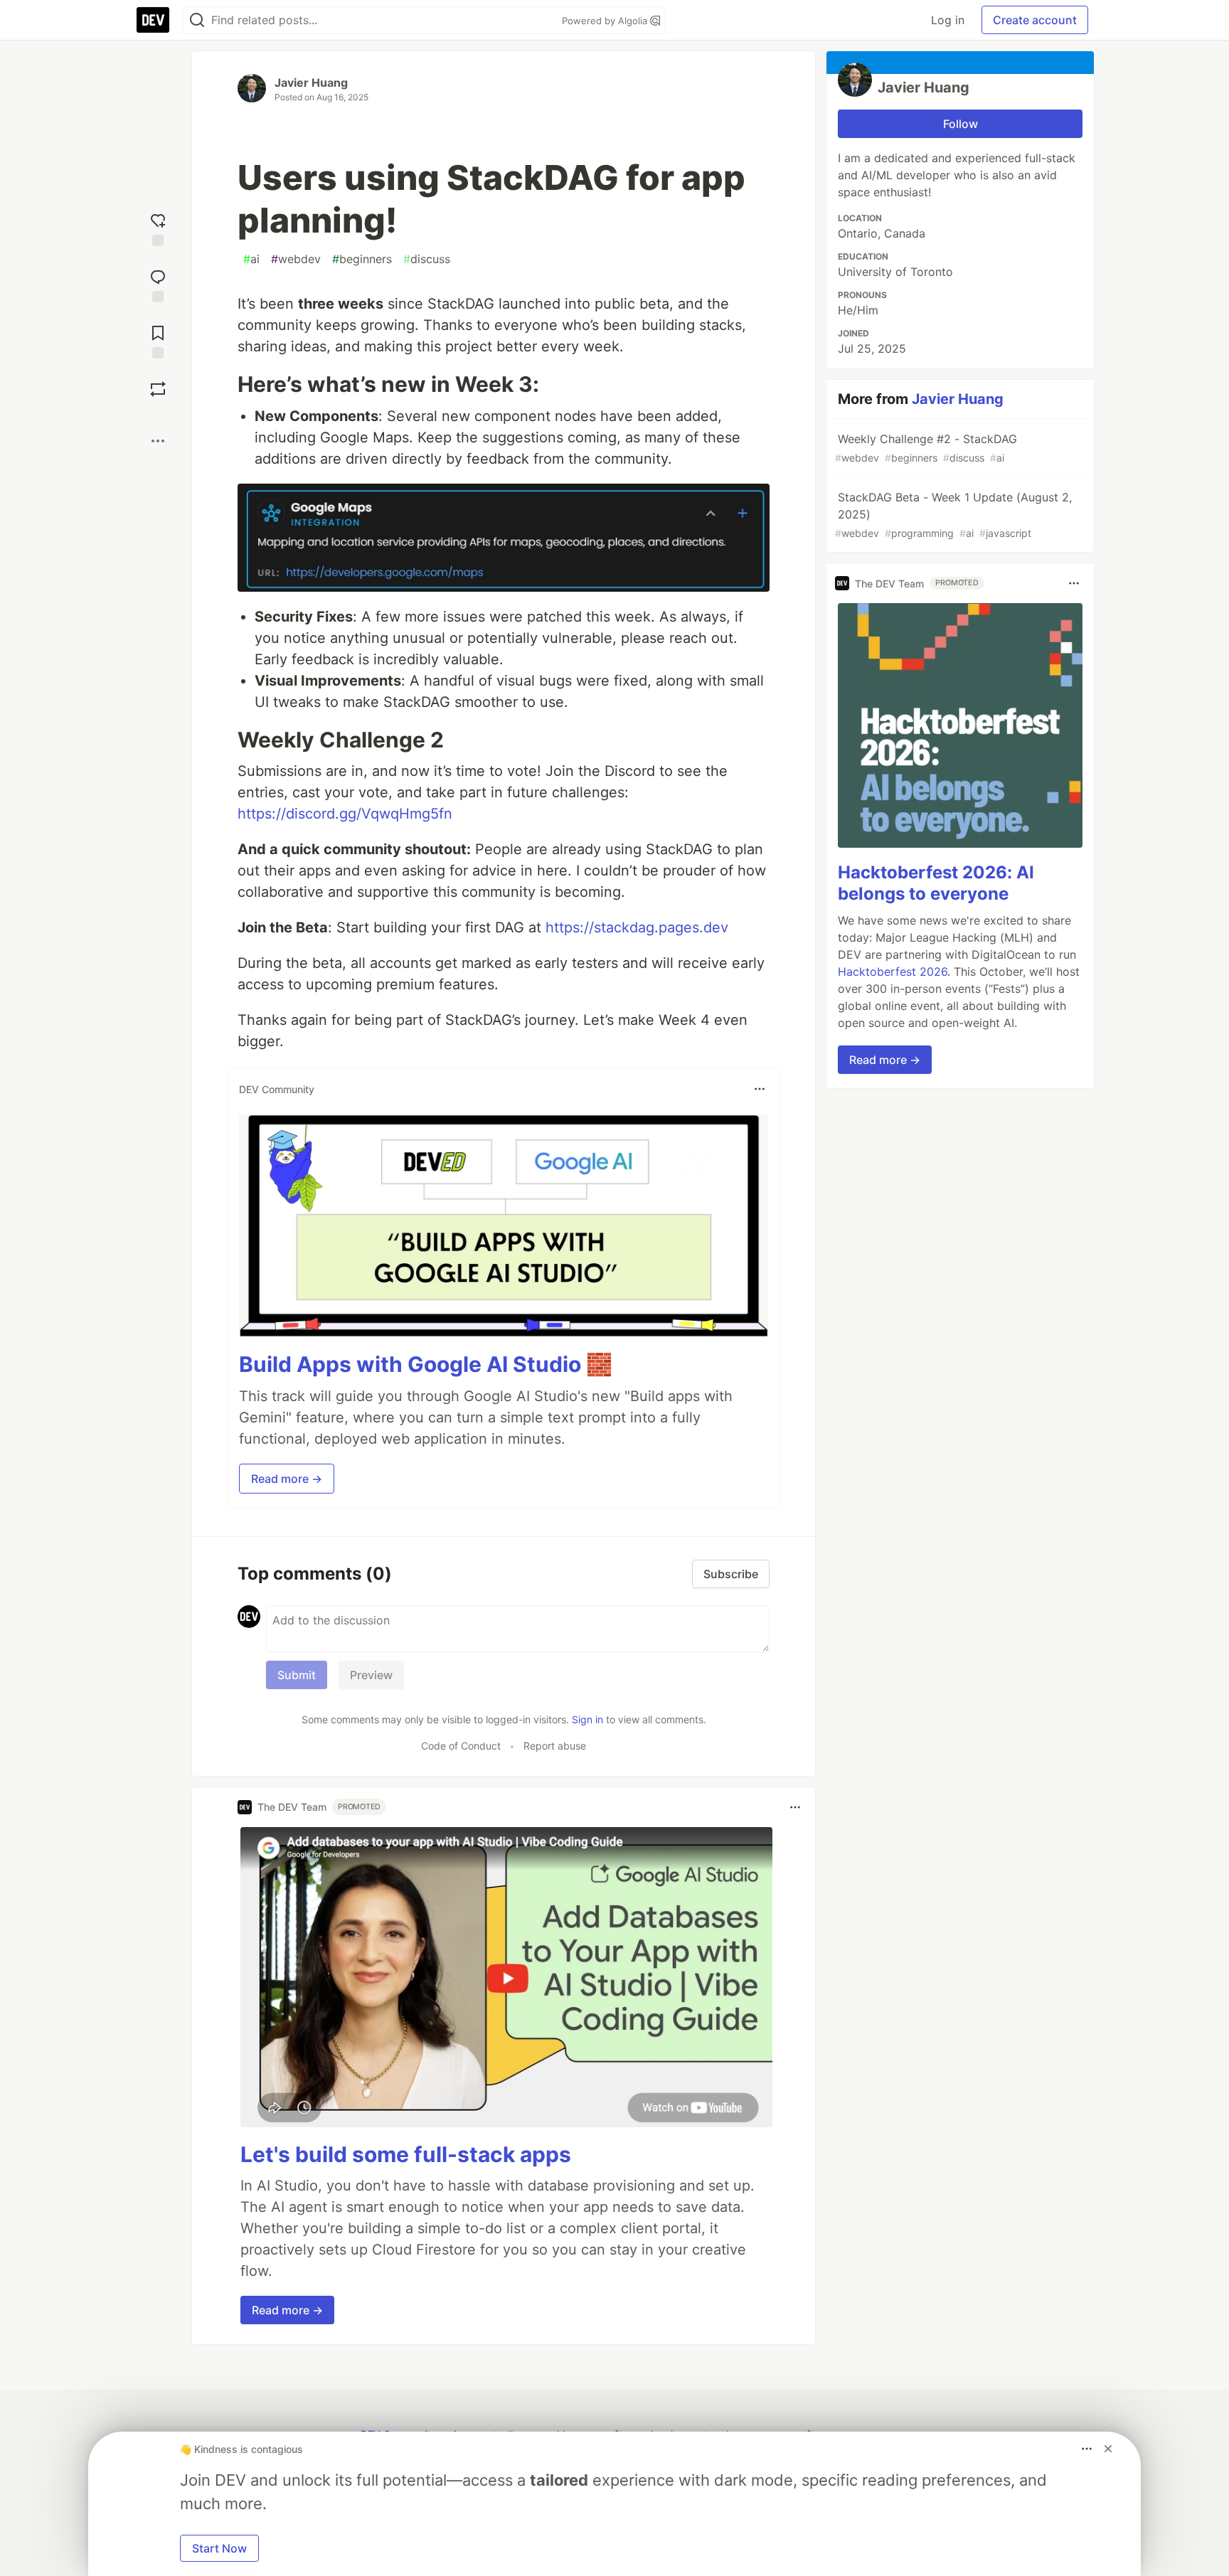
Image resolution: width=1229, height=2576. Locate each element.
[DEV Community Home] (153, 20)
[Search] (197, 20)
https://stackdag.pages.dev (637, 927)
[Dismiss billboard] (1108, 2449)
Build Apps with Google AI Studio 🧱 (426, 1364)
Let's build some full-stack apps (406, 2154)
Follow (961, 124)
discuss (427, 259)
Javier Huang (311, 83)
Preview (371, 1675)
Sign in (587, 1719)
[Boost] (158, 389)
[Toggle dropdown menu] (760, 1089)
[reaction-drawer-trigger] (158, 228)
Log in (948, 20)
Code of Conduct (461, 1746)
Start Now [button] (219, 2548)
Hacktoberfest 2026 (893, 972)
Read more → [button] (287, 1479)
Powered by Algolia (606, 21)
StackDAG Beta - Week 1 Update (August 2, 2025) (953, 515)
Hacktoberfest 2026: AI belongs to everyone (936, 883)
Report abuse (555, 1746)
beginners (362, 259)
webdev (296, 259)
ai (251, 259)
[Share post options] (158, 441)
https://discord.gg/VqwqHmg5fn (345, 814)
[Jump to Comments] (158, 284)
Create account (1035, 20)
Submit (297, 1675)
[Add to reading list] (158, 340)
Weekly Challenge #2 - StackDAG (926, 448)
